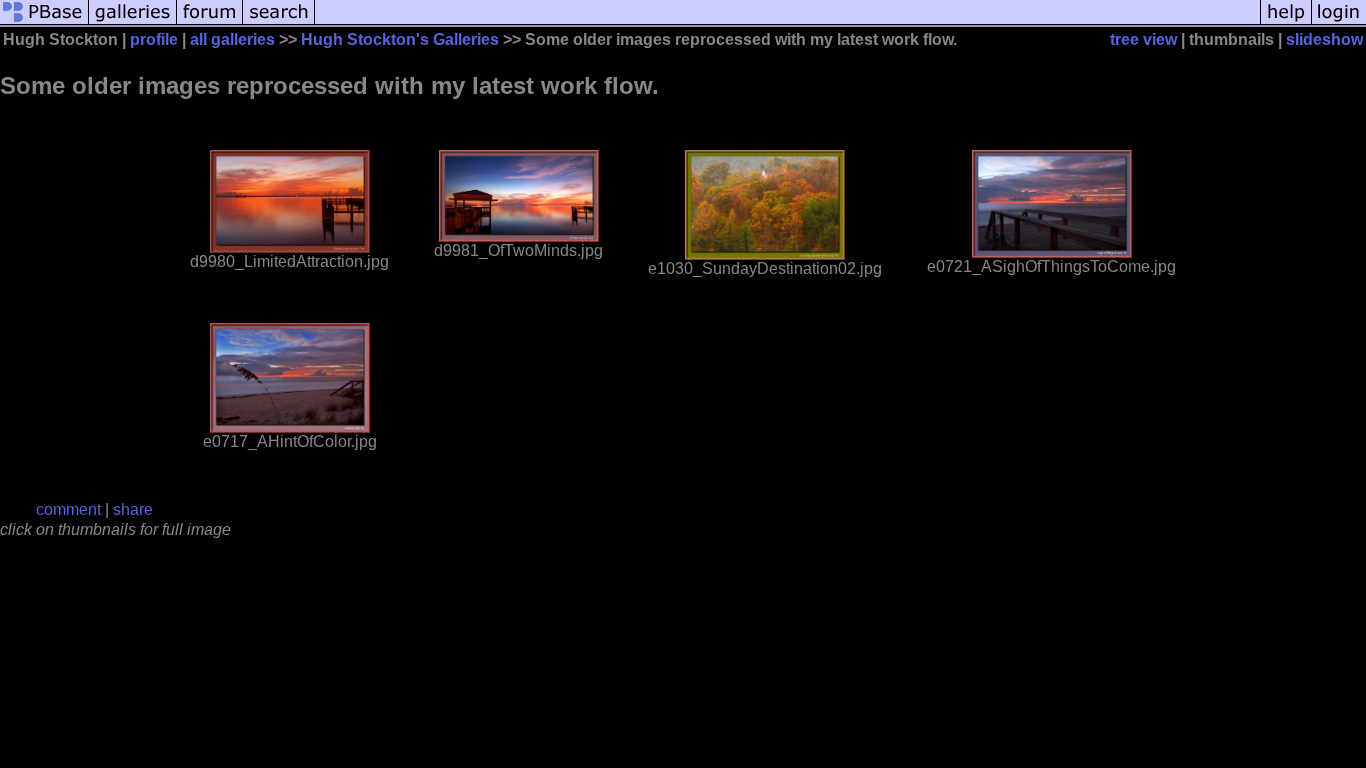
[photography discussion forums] (210, 22)
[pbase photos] (44, 22)
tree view (1143, 39)
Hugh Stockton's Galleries (400, 39)
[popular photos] (787, 22)
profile (154, 39)
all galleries (232, 39)
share (133, 509)
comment (68, 509)
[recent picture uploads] (133, 22)
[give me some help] (1286, 22)
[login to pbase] (1339, 22)
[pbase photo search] (279, 22)
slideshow (1324, 39)
